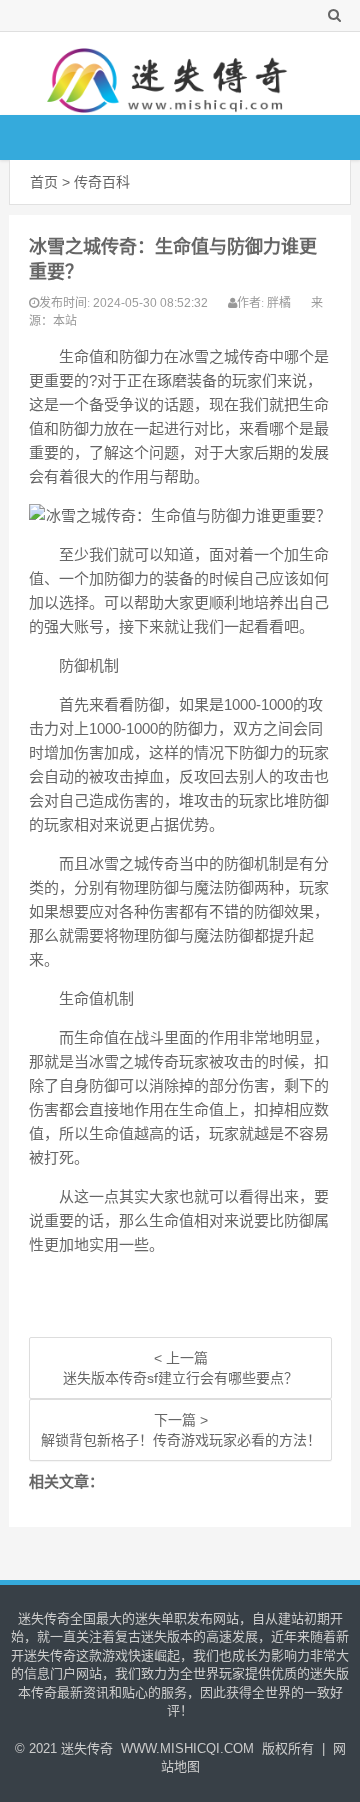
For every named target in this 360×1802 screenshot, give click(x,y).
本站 (65, 321)
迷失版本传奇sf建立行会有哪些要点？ (180, 1378)
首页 (44, 182)
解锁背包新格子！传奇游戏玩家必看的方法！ (181, 1440)
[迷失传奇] (171, 73)
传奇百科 (102, 182)
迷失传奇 (87, 1748)
